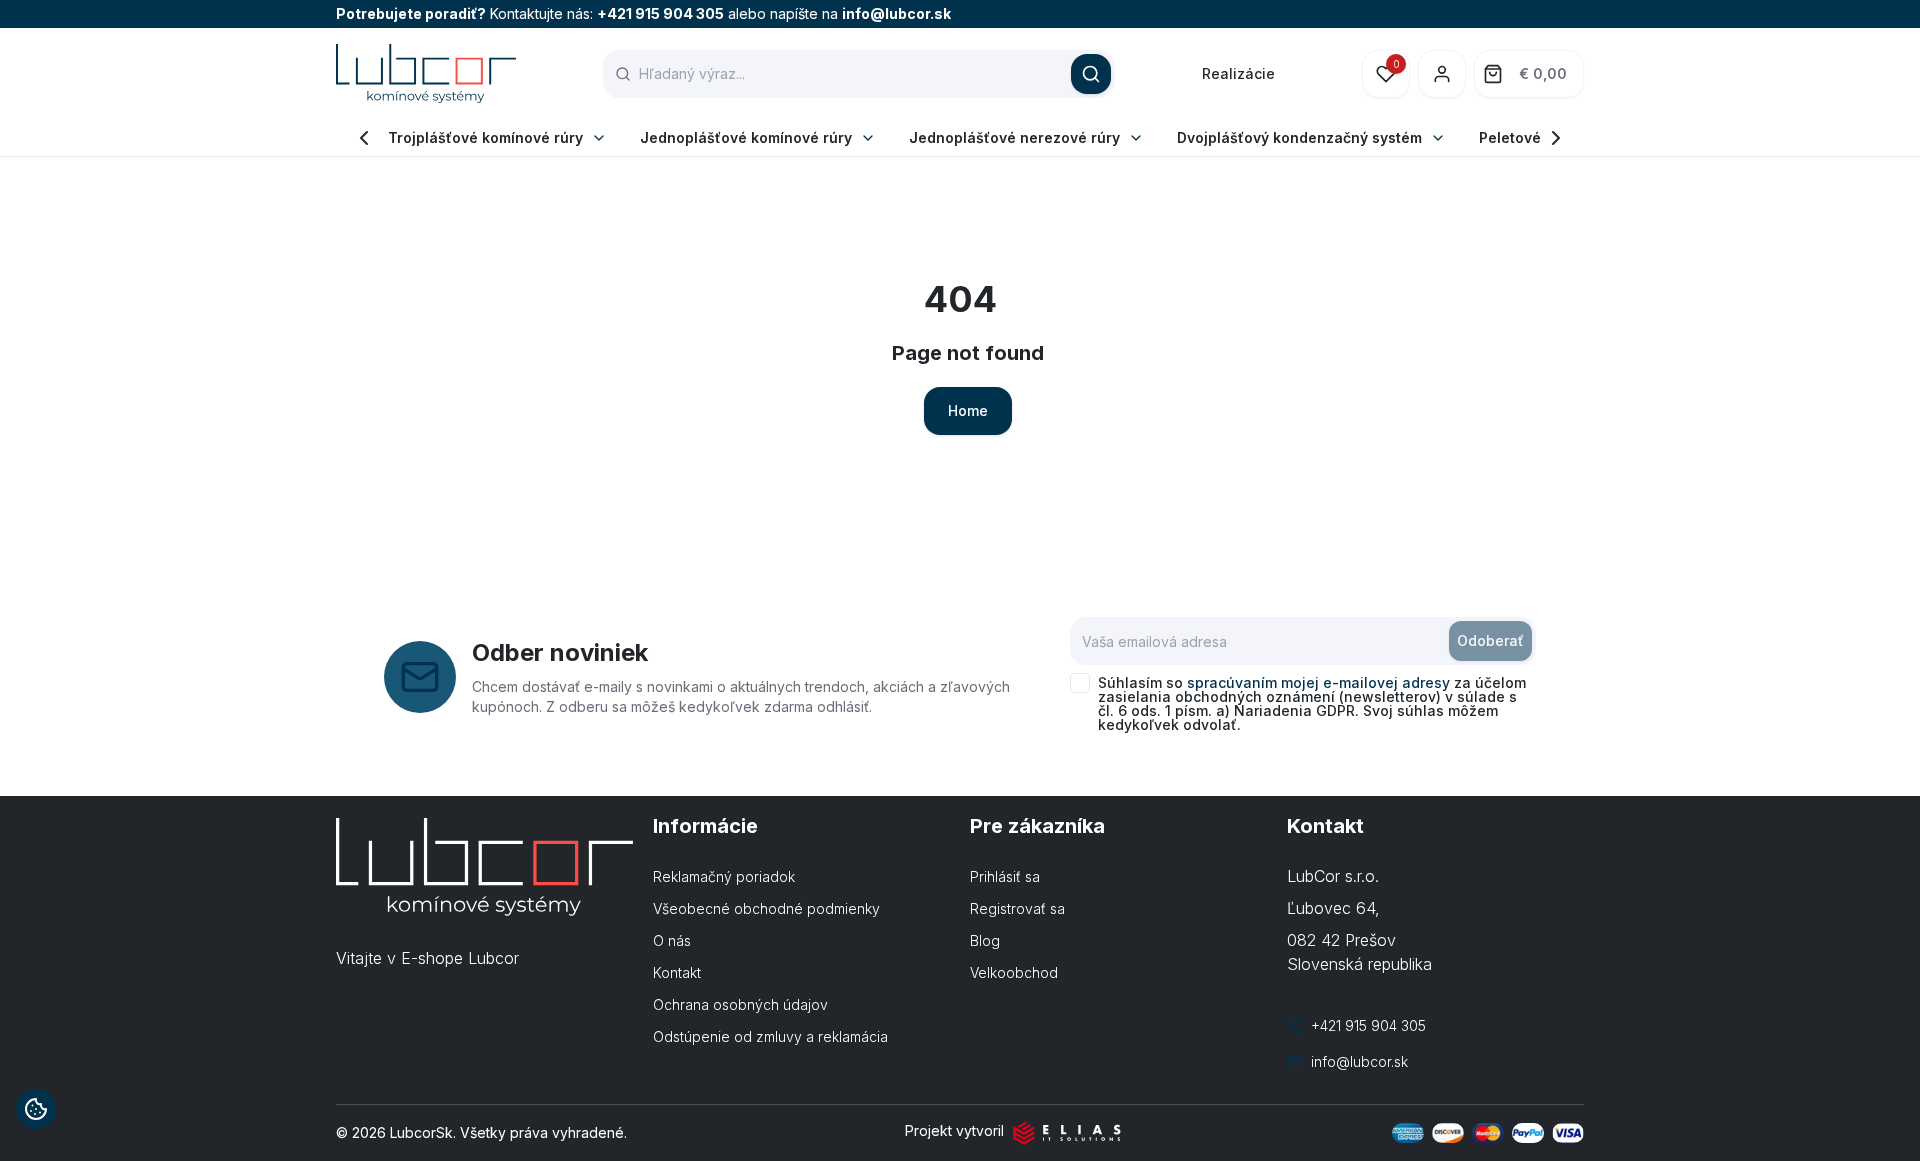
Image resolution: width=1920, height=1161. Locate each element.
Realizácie (1238, 73)
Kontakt (677, 972)
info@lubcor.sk (896, 13)
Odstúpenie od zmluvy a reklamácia (770, 1036)
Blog (985, 940)
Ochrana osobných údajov (740, 1004)
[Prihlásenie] (1442, 74)
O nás (672, 940)
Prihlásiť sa (1005, 876)
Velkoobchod (1014, 972)
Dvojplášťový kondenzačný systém (1299, 137)
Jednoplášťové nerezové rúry (1014, 137)
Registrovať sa (1017, 908)
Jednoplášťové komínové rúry (746, 137)
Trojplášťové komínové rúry (485, 137)
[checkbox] (1080, 683)
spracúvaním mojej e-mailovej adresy (1318, 682)
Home (968, 410)
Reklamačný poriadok (724, 876)
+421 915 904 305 (660, 13)
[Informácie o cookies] (36, 1109)
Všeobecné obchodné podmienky (766, 908)
